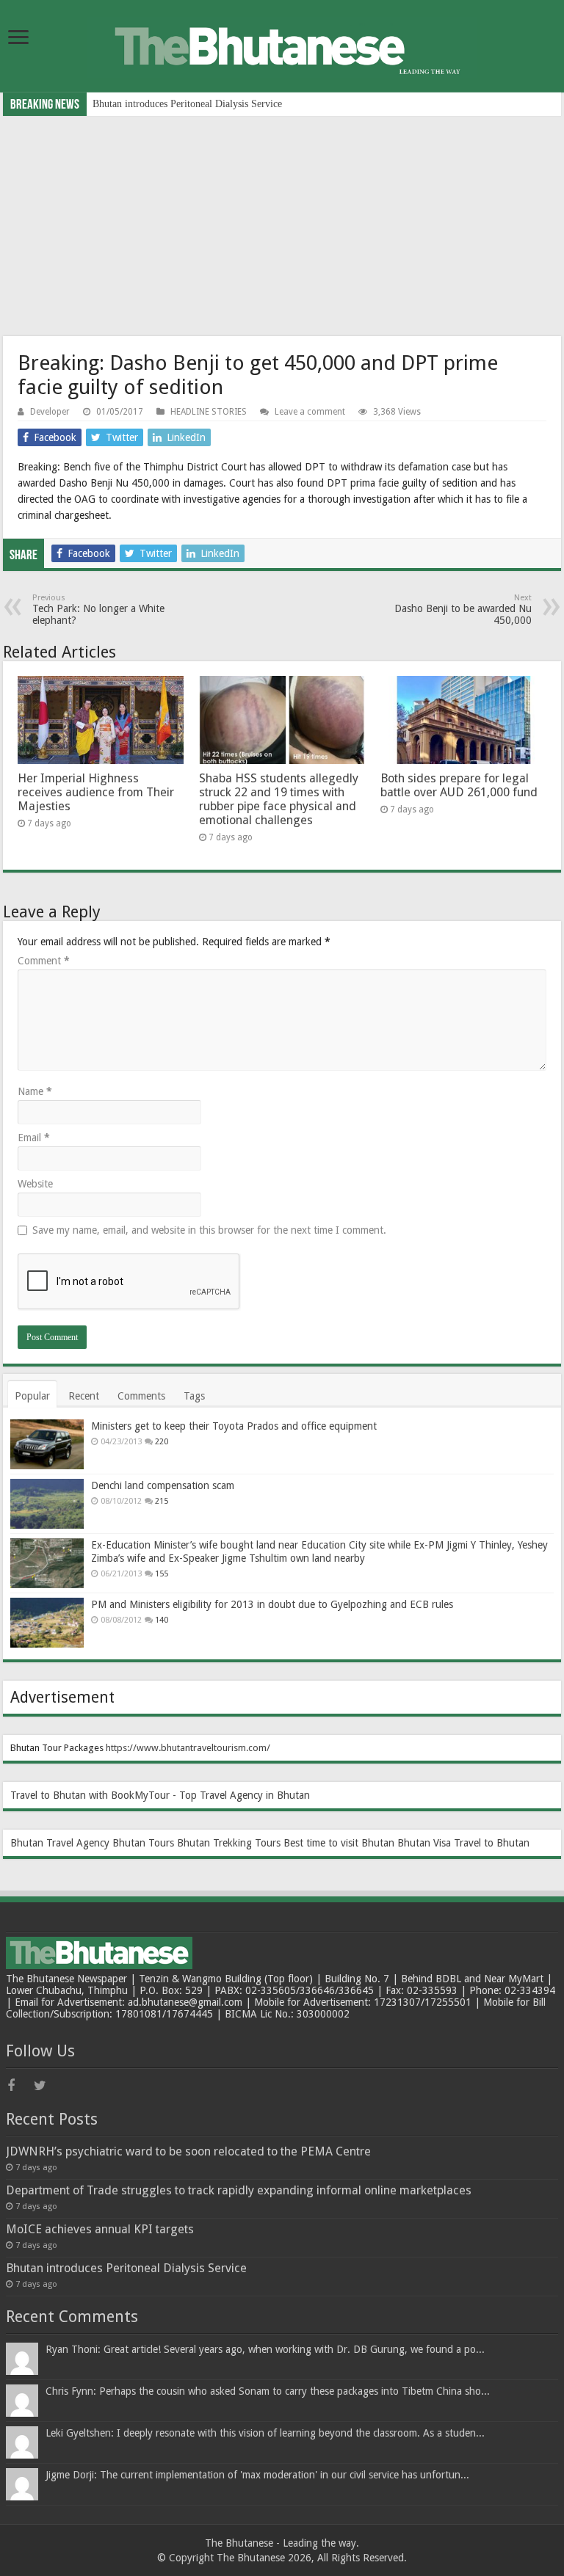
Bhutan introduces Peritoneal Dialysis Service (187, 104)
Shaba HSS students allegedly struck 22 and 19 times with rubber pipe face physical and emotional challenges (279, 799)
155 (162, 1574)
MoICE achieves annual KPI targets (100, 2229)
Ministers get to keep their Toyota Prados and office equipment (234, 1426)
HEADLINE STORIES (209, 412)
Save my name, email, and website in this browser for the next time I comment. (209, 1230)
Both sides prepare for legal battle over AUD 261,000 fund (459, 785)
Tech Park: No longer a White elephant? (98, 610)
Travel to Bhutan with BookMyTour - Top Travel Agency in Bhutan (160, 1795)
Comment (44, 961)
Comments (141, 1396)
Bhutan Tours (143, 1843)
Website (35, 1184)
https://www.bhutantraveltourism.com (186, 1748)
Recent (84, 1396)
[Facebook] (19, 2086)
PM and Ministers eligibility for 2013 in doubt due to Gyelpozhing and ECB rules (272, 1604)
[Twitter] (46, 2086)
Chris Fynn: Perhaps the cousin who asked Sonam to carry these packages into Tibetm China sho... (268, 2391)
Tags (194, 1396)
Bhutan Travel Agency (60, 1843)
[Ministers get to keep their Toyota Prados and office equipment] (47, 1444)
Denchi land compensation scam (163, 1485)
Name (35, 1091)
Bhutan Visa (424, 1843)
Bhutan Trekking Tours (229, 1843)
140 (162, 1620)
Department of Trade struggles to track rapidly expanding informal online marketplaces (239, 2190)
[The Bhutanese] (282, 45)
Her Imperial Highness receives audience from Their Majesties (96, 792)
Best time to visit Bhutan (339, 1843)
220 (162, 1442)
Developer (50, 412)
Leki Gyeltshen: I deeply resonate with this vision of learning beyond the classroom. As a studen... (265, 2433)
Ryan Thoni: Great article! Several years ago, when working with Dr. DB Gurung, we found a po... (265, 2349)
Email (34, 1138)
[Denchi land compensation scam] (47, 1504)
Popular (32, 1396)
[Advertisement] (282, 226)
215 (162, 1501)
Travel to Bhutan (492, 1843)
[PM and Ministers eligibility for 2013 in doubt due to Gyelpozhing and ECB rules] (47, 1623)
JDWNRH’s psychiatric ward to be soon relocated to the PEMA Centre (188, 2151)
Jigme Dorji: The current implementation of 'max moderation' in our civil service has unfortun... (257, 2475)
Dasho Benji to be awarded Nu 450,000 (463, 610)
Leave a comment (310, 412)
